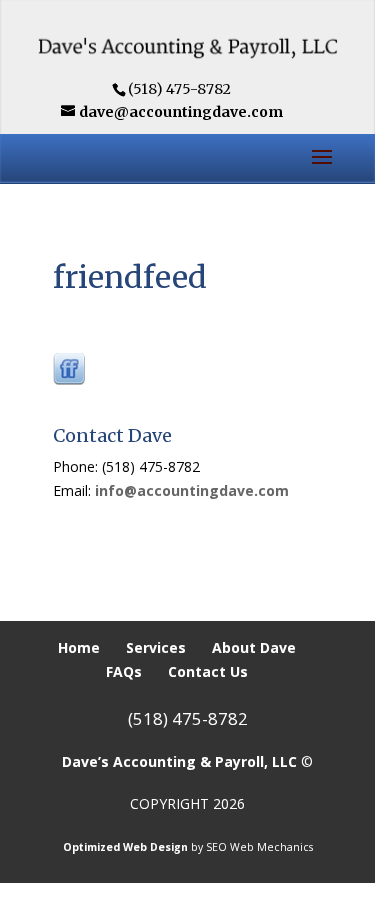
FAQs (124, 671)
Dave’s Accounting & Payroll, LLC (179, 761)
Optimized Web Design (125, 847)
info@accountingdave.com (192, 490)
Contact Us (208, 671)
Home (79, 647)
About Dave (254, 647)
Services (156, 647)
